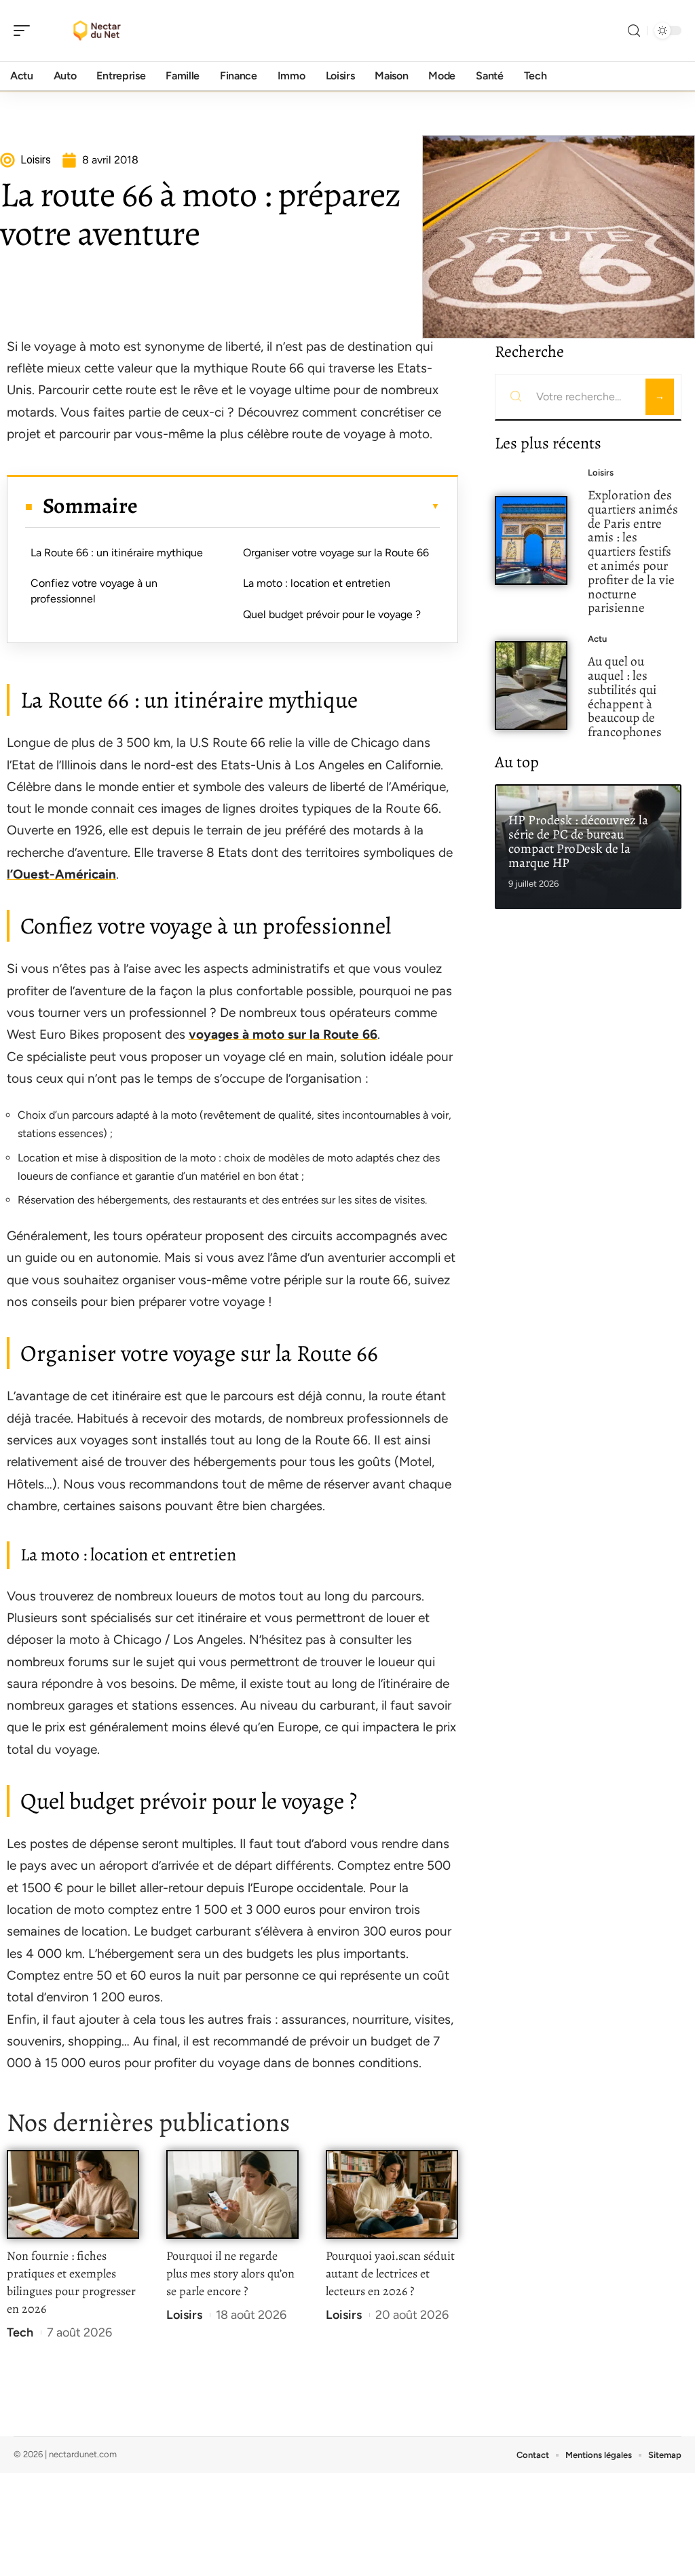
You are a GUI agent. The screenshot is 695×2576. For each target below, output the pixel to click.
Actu (597, 639)
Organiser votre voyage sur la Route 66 (336, 553)
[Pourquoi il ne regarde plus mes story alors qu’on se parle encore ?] (232, 2194)
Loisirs (184, 2315)
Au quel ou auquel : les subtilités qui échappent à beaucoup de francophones (625, 696)
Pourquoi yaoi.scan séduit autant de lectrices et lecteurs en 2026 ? (390, 2273)
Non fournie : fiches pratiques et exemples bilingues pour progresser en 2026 (71, 2282)
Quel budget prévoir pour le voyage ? (332, 614)
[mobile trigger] (25, 31)
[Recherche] (634, 31)
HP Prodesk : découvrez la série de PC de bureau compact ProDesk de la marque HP (578, 841)
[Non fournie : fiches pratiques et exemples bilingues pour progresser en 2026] (73, 2194)
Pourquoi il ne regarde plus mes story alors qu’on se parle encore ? (230, 2273)
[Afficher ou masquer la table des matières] (289, 506)
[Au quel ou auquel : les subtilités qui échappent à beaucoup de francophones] (531, 686)
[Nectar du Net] (98, 31)
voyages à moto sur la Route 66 (283, 1034)
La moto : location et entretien (317, 583)
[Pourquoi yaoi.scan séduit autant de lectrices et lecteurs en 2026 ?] (392, 2194)
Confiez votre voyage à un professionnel (94, 591)
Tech (20, 2332)
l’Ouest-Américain (61, 874)
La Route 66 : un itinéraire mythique (117, 553)
